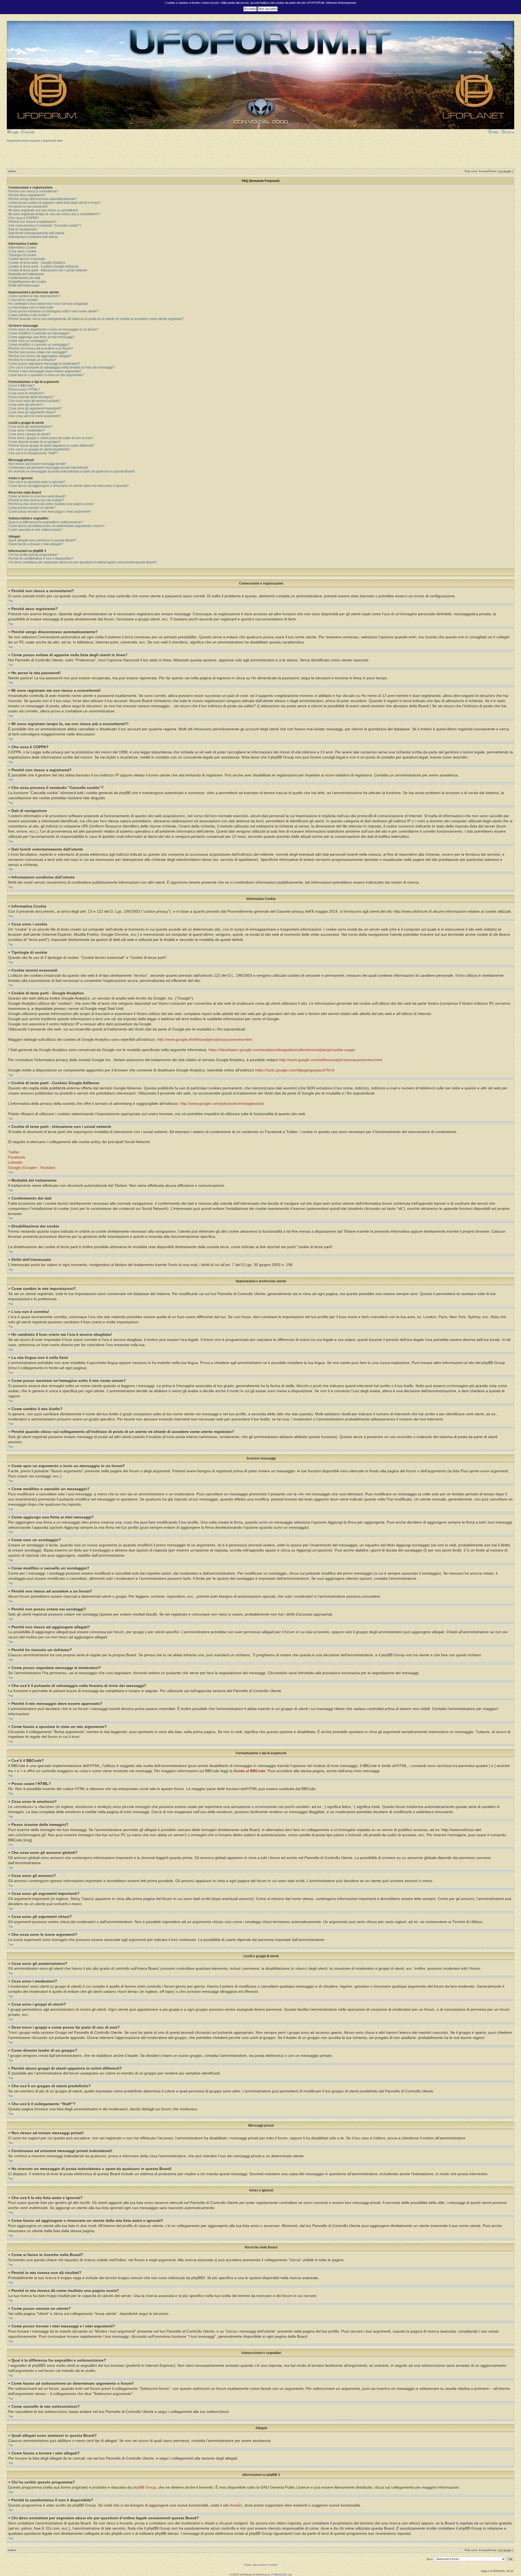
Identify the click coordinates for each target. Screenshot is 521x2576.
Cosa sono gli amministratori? (30, 427)
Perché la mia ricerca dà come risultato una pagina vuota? (51, 504)
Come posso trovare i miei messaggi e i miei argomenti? (50, 512)
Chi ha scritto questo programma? (33, 555)
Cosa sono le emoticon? (26, 393)
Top (11, 601)
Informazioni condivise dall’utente (33, 237)
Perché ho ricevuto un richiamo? (32, 360)
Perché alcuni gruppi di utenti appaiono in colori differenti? (51, 446)
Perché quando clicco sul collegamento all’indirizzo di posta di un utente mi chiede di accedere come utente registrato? (96, 319)
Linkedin (15, 1162)
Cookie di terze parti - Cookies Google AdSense (44, 267)
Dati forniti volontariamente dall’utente (36, 233)
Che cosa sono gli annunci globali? (34, 401)
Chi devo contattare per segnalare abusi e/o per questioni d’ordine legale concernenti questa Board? (83, 562)
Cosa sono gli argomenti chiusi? (32, 412)
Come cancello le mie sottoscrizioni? (35, 530)
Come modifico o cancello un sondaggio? (39, 345)
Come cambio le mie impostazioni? (34, 296)
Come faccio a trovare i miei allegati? (36, 544)
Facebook (17, 1157)
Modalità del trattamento (26, 274)
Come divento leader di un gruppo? (35, 442)
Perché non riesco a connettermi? (33, 191)
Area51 (236, 2505)
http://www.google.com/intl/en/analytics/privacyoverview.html (331, 1060)
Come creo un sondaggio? (28, 341)
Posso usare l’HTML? (24, 389)
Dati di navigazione (23, 229)
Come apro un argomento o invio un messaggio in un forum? (53, 329)
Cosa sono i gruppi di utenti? (30, 434)
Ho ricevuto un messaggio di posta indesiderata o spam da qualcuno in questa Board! (72, 471)
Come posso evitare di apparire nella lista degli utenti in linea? (54, 203)
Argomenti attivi (53, 141)
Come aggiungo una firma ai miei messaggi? (42, 337)
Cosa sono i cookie (23, 251)
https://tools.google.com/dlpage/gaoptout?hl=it (295, 1070)
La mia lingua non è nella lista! (31, 307)
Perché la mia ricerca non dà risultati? (36, 500)
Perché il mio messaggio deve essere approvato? (45, 371)
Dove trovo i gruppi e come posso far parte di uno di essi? (51, 438)
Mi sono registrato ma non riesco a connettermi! (43, 210)
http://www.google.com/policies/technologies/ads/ (222, 1104)
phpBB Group (144, 2487)
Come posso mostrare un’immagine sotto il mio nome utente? (54, 311)
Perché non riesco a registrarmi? (32, 222)
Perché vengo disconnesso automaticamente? (43, 199)
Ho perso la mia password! (28, 207)
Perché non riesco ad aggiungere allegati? (40, 356)
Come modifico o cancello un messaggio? (39, 333)
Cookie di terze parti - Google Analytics (37, 263)
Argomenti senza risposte (24, 141)
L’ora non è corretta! (23, 300)
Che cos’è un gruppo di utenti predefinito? (39, 449)
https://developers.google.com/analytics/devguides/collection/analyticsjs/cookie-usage (282, 1050)
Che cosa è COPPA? (24, 218)
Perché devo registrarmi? (27, 195)
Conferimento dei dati (24, 278)
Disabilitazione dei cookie (27, 282)
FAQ (495, 132)
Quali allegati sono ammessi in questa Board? (42, 540)
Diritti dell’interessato (24, 285)
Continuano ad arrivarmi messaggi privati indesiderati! (48, 468)
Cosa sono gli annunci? (26, 405)
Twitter (14, 1152)
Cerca (509, 132)
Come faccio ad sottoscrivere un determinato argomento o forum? (57, 526)
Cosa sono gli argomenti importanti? (35, 408)
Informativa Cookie (22, 248)
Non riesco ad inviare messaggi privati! (37, 464)
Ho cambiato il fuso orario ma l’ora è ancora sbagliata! (48, 304)
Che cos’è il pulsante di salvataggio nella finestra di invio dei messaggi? (61, 367)
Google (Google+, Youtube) (32, 1168)
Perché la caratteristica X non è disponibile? (41, 559)
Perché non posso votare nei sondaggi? (38, 352)
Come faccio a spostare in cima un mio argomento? (46, 375)
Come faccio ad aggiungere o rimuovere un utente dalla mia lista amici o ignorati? (69, 486)
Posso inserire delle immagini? (31, 397)
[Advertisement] (260, 155)
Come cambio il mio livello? (29, 315)
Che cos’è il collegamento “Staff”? (33, 453)
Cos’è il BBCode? (22, 386)
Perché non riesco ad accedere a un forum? (41, 348)
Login (15, 132)
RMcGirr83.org (283, 2575)
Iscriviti (29, 132)
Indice (12, 171)
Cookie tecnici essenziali (27, 259)
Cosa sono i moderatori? (27, 430)
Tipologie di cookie (22, 255)
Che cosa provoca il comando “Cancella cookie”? (45, 226)
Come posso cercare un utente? (32, 508)
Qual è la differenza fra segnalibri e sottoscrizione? (46, 522)
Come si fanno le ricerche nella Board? (37, 496)
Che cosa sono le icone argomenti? (35, 416)
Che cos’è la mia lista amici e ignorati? (37, 482)
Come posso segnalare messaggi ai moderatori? (44, 364)
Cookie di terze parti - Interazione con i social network (48, 270)
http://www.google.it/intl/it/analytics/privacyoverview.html (205, 1040)
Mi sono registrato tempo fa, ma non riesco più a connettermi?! (54, 214)
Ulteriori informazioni (341, 3)
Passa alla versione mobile (261, 2565)
